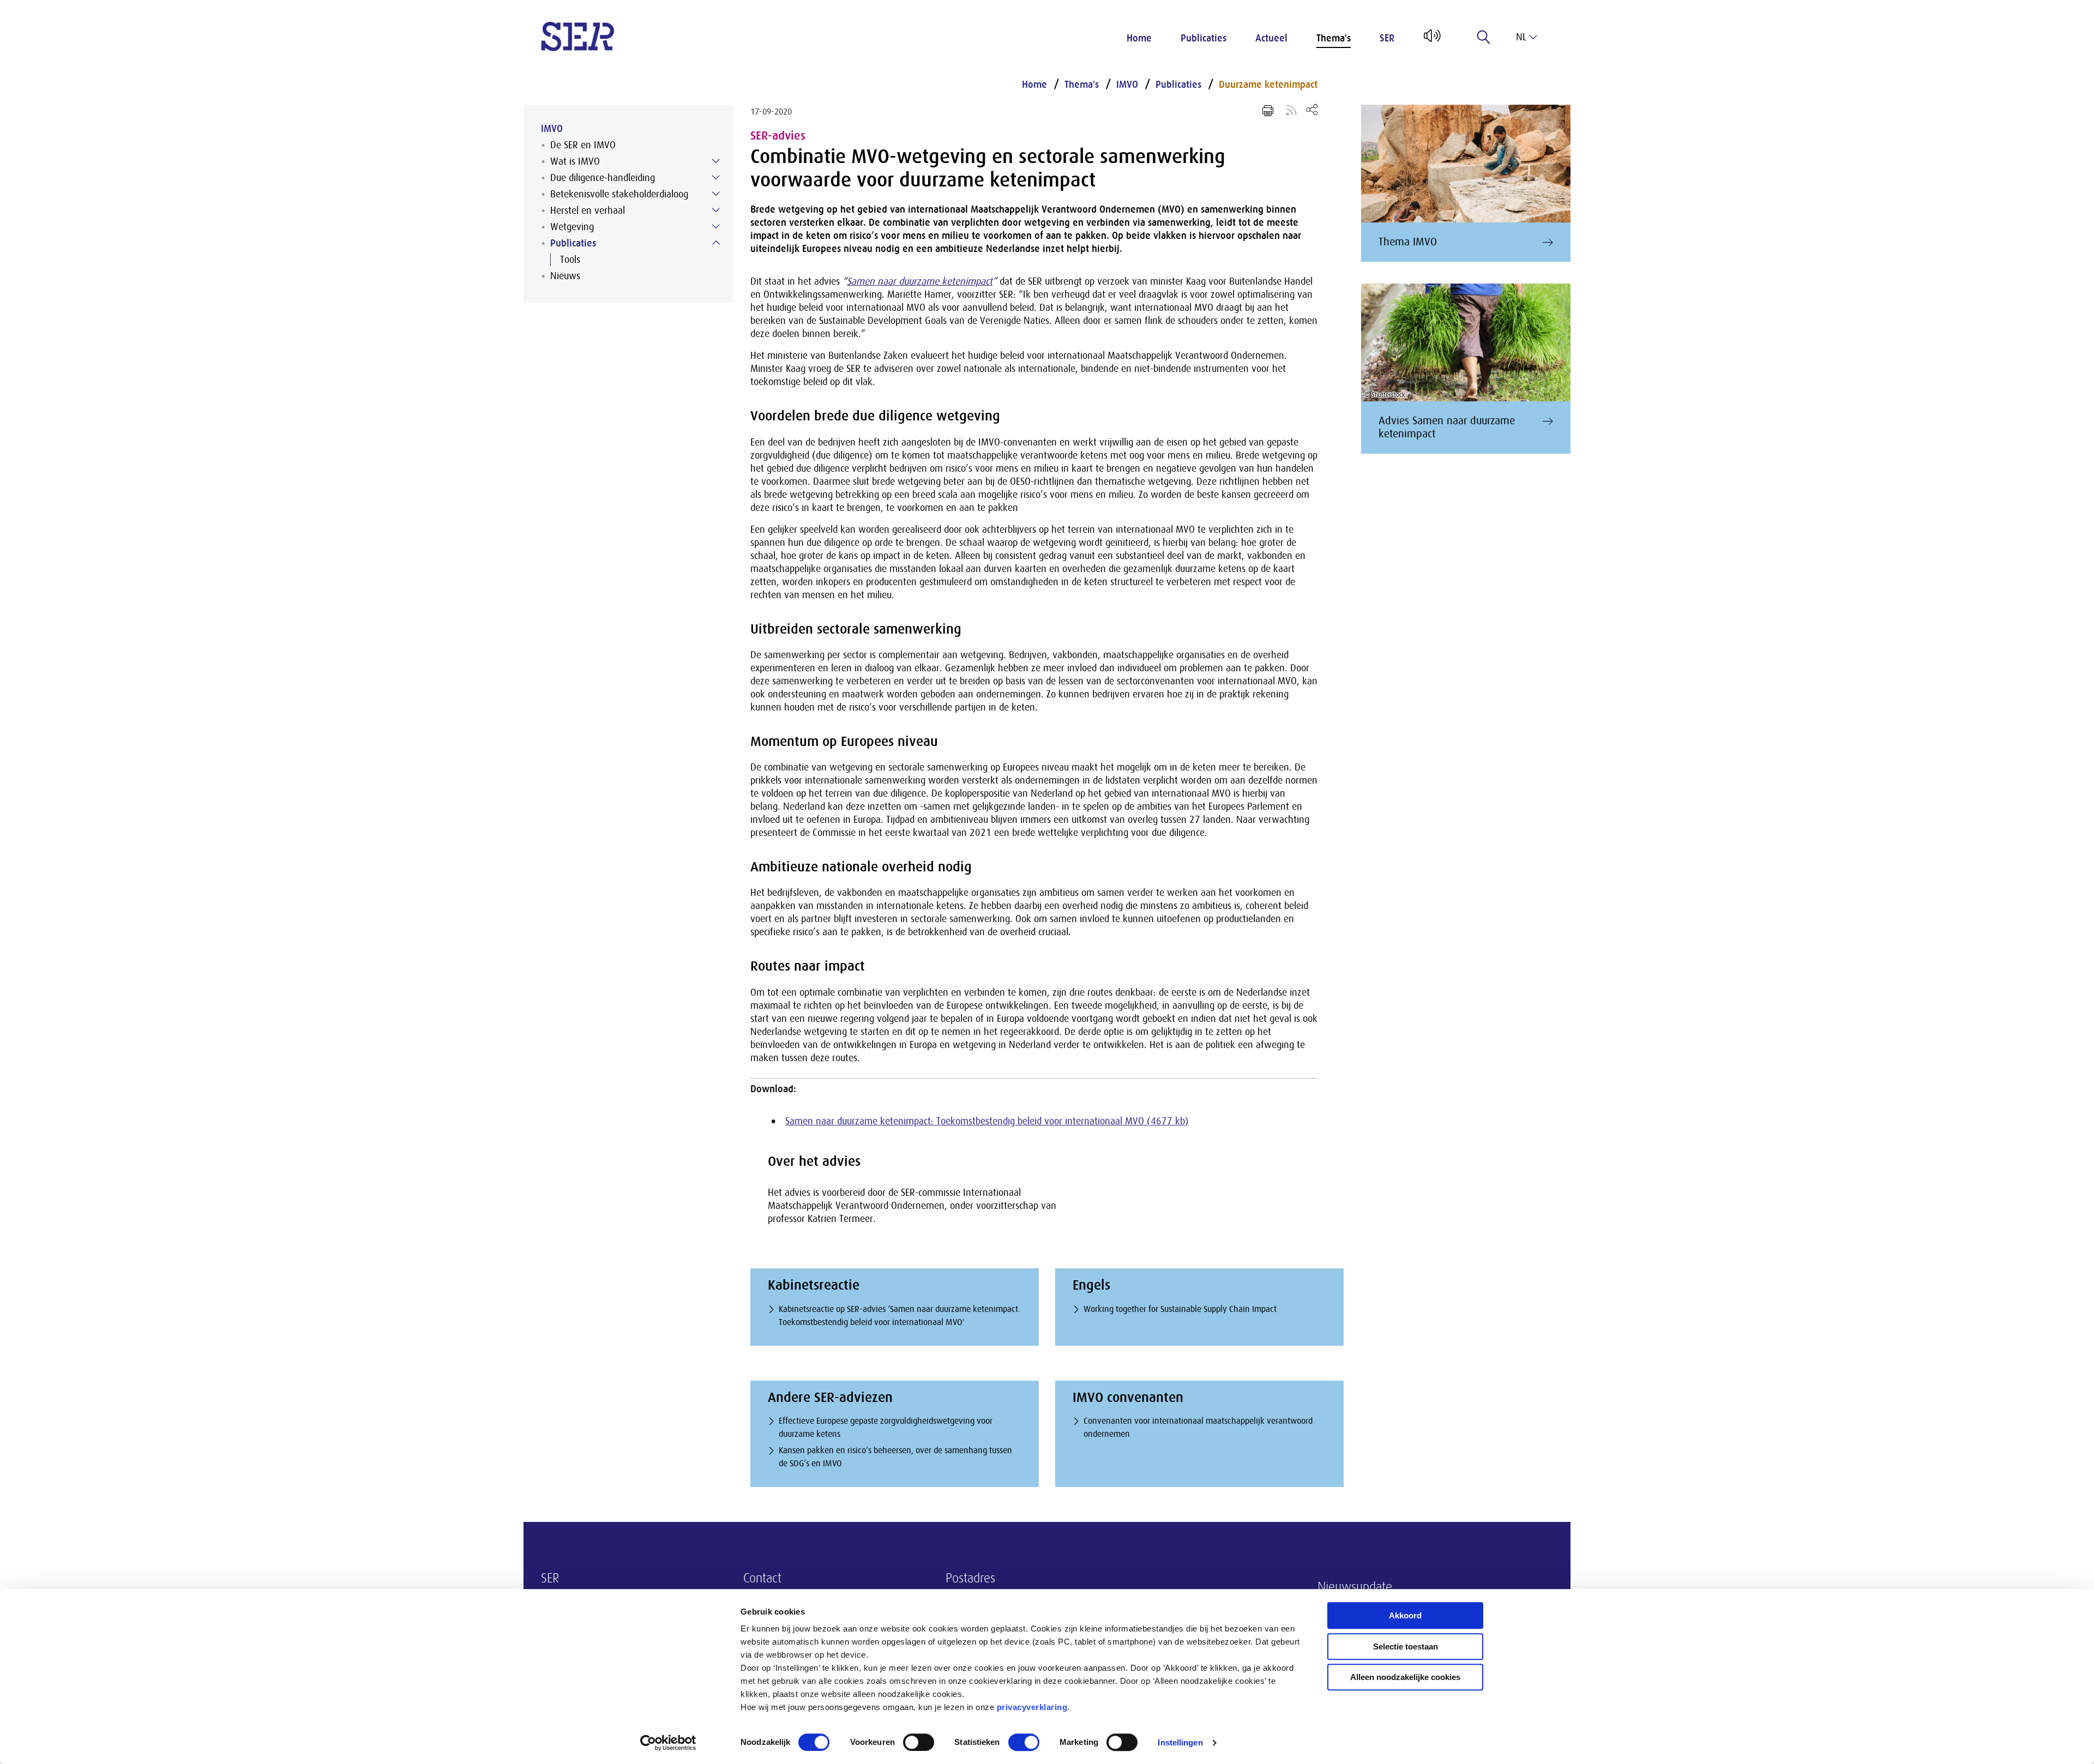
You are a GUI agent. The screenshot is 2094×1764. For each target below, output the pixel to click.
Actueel (1271, 38)
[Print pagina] (1268, 111)
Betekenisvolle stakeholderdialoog (619, 194)
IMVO (552, 129)
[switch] (919, 1742)
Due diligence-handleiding (603, 178)
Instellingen (1180, 1742)
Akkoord (1405, 1615)
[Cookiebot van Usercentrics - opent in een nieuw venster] (668, 1743)
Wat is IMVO (575, 161)
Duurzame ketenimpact (1268, 85)
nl (1521, 37)
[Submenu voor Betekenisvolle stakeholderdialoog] (716, 194)
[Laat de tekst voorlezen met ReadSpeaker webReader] (1431, 40)
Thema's (1334, 38)
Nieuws (565, 276)
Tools (570, 260)
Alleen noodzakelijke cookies (1405, 1677)
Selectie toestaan (1406, 1646)
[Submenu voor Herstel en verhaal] (716, 210)
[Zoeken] (1484, 37)
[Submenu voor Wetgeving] (716, 226)
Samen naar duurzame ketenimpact (920, 281)
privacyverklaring (1032, 1707)
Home (1139, 38)
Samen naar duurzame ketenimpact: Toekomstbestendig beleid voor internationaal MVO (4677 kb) (987, 1121)
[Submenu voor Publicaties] (716, 243)
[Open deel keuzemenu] (1312, 109)
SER (1387, 38)
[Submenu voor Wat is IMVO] (716, 161)
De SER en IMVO (583, 145)
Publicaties (1204, 38)
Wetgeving (572, 227)
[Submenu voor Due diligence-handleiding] (716, 177)
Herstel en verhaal (588, 210)
